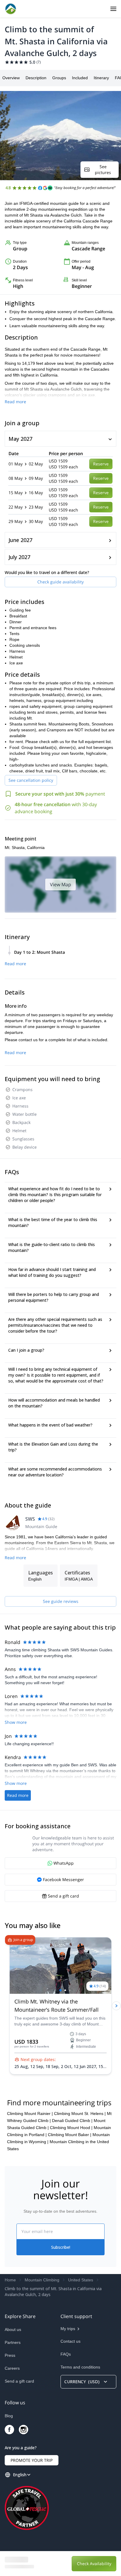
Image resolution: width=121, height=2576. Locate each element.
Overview (11, 78)
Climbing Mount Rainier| (30, 2114)
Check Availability (94, 2564)
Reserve (101, 464)
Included (80, 78)
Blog (9, 2416)
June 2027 (20, 540)
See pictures (103, 169)
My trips (68, 2329)
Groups (59, 78)
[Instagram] (23, 2430)
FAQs (66, 2354)
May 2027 (20, 439)
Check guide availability (60, 582)
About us (13, 2329)
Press (10, 2355)
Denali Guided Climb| (72, 2121)
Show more (16, 1722)
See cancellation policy (31, 780)
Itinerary (101, 78)
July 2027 (19, 557)
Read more (15, 402)
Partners (13, 2342)
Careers (12, 2368)
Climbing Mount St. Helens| (80, 2114)
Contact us (70, 2341)
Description (36, 78)
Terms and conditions (80, 2367)
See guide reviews (61, 1601)
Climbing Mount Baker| (70, 2135)
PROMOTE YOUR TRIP (32, 2460)
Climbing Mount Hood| (71, 2128)
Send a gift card (19, 2381)
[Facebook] (9, 2430)
